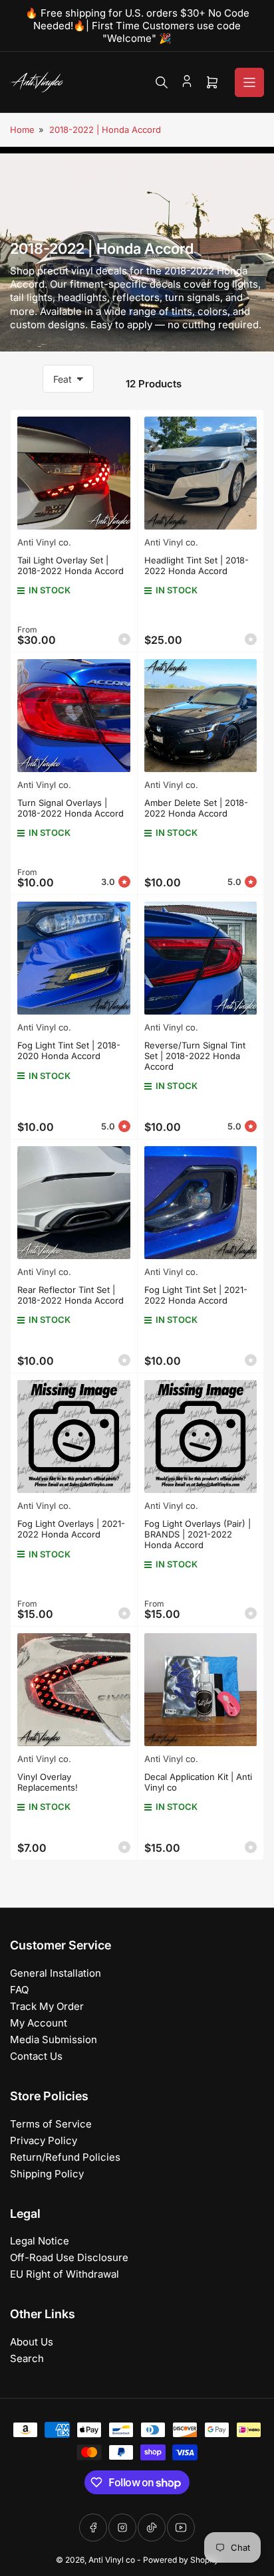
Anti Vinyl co (112, 2560)
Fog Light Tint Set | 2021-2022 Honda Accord (196, 1295)
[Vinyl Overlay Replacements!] (74, 1690)
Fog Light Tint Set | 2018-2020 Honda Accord (69, 1050)
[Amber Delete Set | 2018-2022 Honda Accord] (201, 716)
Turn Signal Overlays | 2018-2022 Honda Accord (70, 808)
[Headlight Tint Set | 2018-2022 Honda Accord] (201, 473)
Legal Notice (40, 2241)
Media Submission (54, 2039)
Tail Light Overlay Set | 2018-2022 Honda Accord (70, 565)
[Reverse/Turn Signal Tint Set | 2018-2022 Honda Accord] (201, 958)
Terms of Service (51, 2124)
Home (22, 130)
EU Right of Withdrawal (65, 2274)
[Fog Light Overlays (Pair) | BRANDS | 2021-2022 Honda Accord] (201, 1437)
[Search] (162, 82)
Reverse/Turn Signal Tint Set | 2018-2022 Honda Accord (195, 1055)
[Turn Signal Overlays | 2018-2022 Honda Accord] (74, 716)
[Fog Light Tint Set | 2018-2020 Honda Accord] (74, 958)
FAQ (19, 1990)
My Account (39, 2023)
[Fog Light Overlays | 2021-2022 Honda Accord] (74, 1437)
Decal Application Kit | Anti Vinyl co (198, 1782)
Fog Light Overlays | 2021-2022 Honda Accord (71, 1529)
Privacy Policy (44, 2140)
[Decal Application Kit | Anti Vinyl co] (201, 1690)
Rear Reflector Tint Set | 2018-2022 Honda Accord (70, 1295)
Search (27, 2358)
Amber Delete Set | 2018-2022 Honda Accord (196, 808)
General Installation (56, 1973)
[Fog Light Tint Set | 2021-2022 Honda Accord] (201, 1203)
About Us (32, 2342)
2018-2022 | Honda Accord (105, 130)
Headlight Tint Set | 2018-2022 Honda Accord (197, 565)
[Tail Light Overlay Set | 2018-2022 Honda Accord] (74, 473)
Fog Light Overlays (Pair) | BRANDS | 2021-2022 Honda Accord (198, 1534)
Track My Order (47, 2006)
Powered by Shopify (181, 2560)
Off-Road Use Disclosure (69, 2257)
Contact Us (36, 2056)
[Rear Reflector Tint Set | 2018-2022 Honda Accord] (74, 1203)
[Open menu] (249, 82)
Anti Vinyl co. (44, 542)
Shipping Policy (47, 2174)
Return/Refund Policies (65, 2157)
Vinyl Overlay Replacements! (48, 1782)
